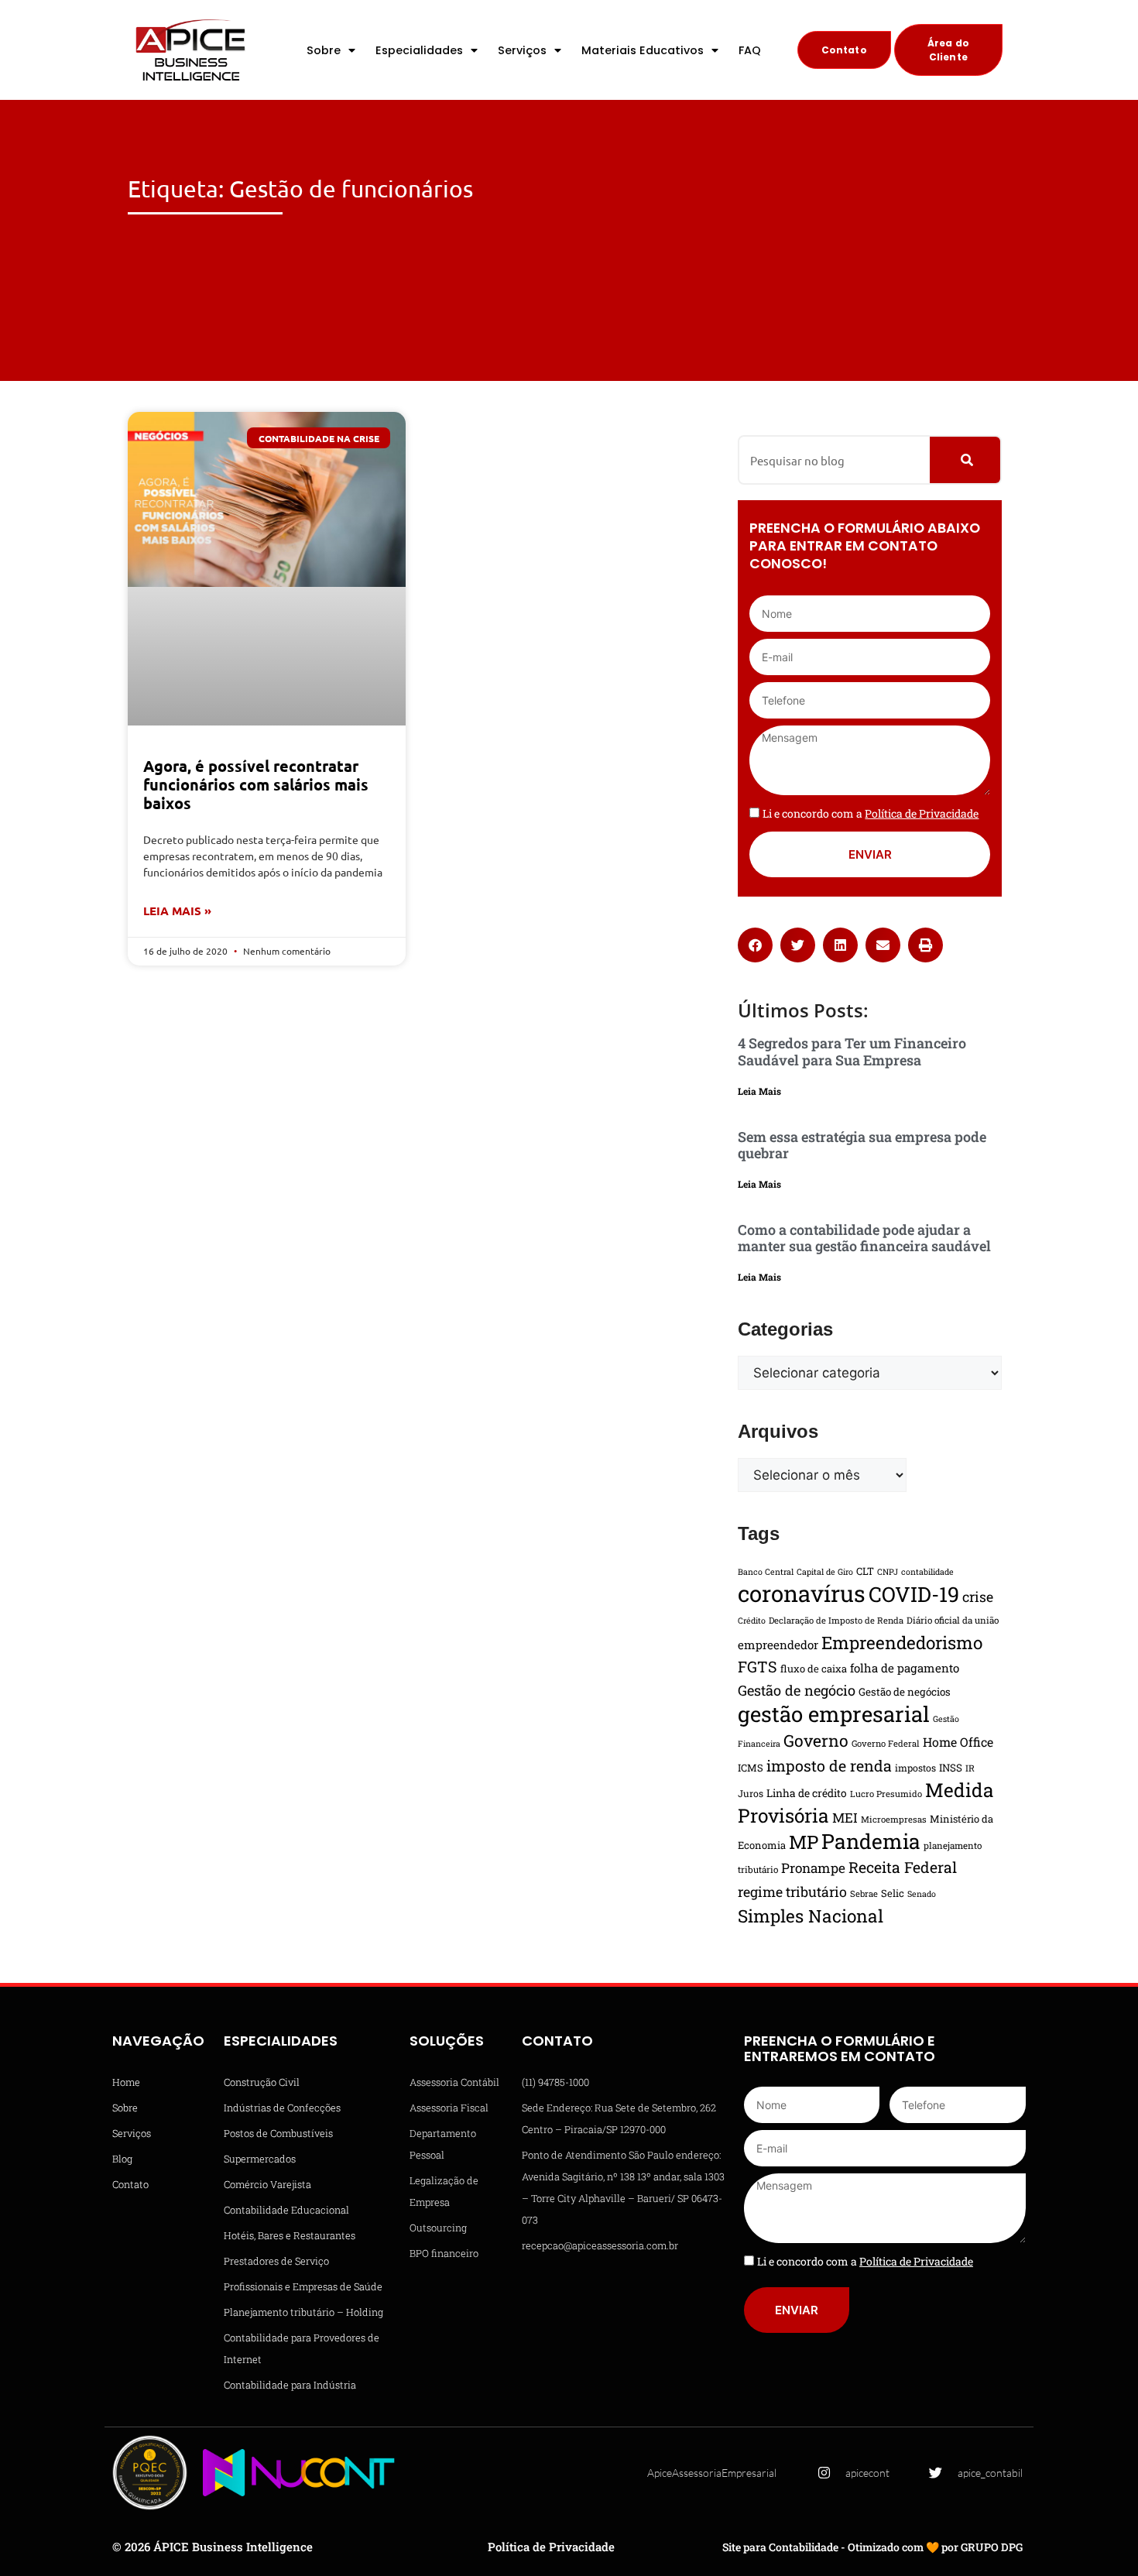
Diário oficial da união (953, 1620)
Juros (751, 1793)
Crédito (752, 1621)
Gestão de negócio (797, 1690)
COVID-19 (914, 1594)
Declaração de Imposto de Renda (836, 1620)
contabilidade (927, 1572)
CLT (865, 1571)
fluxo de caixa (814, 1669)
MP (804, 1842)
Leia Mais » (177, 911)
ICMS (751, 1768)
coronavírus (802, 1593)
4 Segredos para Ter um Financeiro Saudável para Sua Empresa (852, 1051)
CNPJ (888, 1572)
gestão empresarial (834, 1713)
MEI (845, 1818)
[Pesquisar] (965, 460)
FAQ (750, 50)
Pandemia (871, 1841)
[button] (755, 945)
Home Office (958, 1742)
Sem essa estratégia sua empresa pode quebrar (862, 1145)
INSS (951, 1768)
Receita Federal (903, 1867)
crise (978, 1597)
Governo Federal (886, 1743)
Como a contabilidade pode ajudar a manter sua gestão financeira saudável (864, 1238)
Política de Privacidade (551, 2547)
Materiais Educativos (643, 50)
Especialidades (419, 50)
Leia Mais (759, 1091)
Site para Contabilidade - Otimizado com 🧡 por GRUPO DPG (872, 2547)
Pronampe (813, 1868)
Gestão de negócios (905, 1692)
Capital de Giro (825, 1572)
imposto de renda (829, 1765)
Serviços (522, 50)
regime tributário (792, 1892)
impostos (915, 1768)
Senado (922, 1894)
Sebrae (864, 1893)
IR (970, 1768)
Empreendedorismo (902, 1642)
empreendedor (778, 1645)
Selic (893, 1893)
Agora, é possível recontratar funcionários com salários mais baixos (256, 784)
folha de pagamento (905, 1668)
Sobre (324, 50)
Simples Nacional (811, 1916)
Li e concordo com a (871, 813)
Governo (816, 1741)
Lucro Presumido (886, 1794)
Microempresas (894, 1819)
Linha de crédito (807, 1793)
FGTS (758, 1666)
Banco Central (766, 1572)
